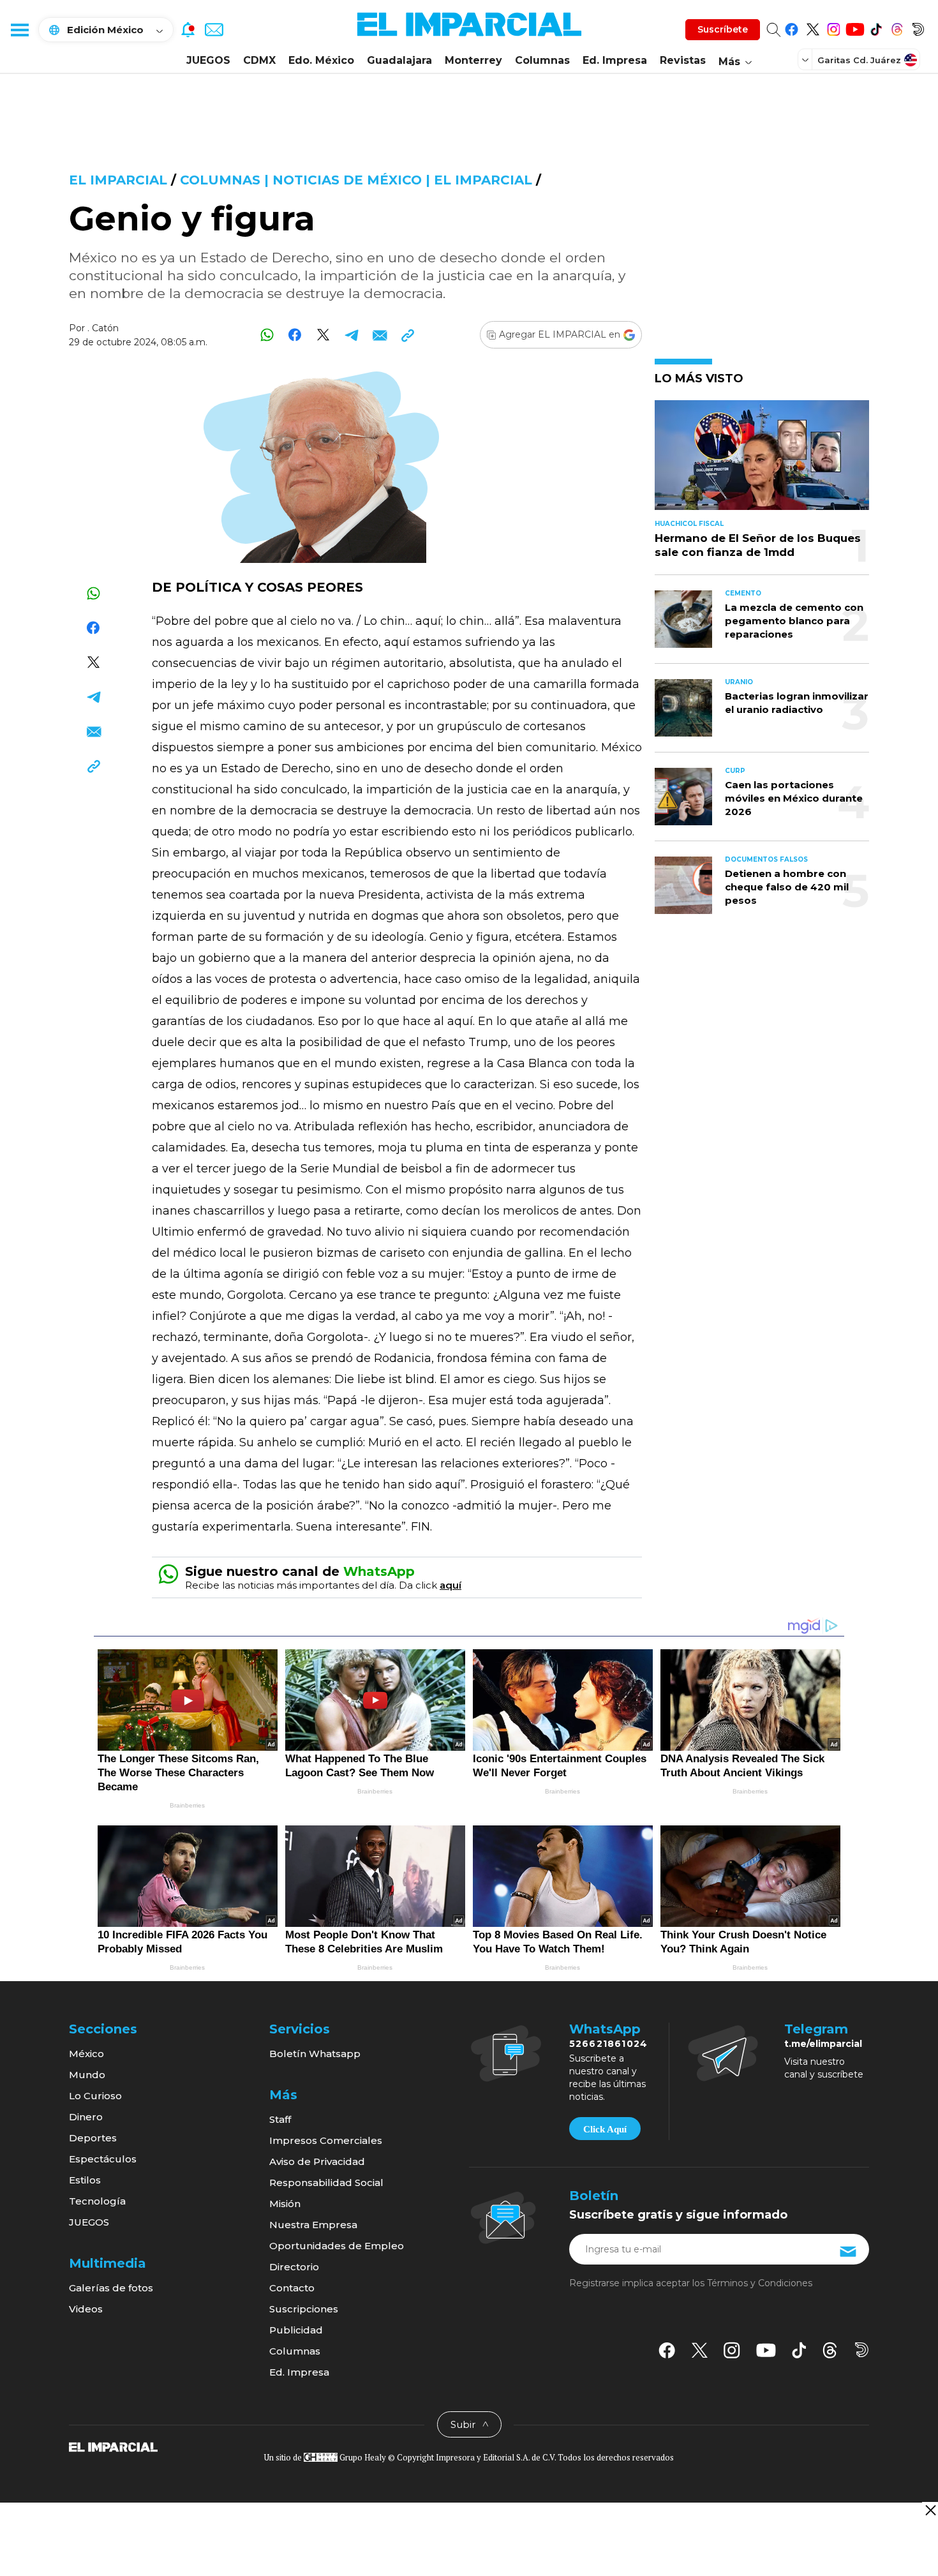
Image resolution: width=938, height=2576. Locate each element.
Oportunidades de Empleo (337, 2246)
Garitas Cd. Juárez (859, 60)
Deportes (93, 2138)
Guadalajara (399, 60)
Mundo (87, 2075)
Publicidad (296, 2330)
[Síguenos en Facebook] (792, 27)
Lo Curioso (95, 2096)
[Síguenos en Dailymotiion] (862, 2350)
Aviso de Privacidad (317, 2161)
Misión (285, 2204)
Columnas (542, 60)
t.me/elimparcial (823, 2044)
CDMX (259, 60)
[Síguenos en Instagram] (834, 27)
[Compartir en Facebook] (295, 335)
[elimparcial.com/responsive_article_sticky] (930, 2510)
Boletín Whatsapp (315, 2054)
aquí (450, 1585)
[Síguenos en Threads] (897, 27)
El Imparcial (118, 180)
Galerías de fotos (111, 2288)
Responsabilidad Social (326, 2183)
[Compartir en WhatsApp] (267, 335)
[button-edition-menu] (807, 59)
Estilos (85, 2180)
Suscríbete (723, 29)
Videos (86, 2309)
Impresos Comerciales (326, 2140)
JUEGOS (208, 60)
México (86, 2054)
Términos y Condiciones (760, 2283)
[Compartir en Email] (379, 335)
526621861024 (608, 2044)
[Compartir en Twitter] (323, 335)
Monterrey (473, 60)
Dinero (86, 2117)
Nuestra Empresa (313, 2225)
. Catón (103, 328)
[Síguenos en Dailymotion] (918, 27)
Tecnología (97, 2201)
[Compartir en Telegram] (351, 335)
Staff (280, 2119)
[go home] (113, 2446)
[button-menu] (19, 29)
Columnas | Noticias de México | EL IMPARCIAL (356, 180)
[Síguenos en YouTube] (855, 27)
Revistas (683, 60)
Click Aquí (605, 2129)
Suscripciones (304, 2309)
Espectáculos (103, 2159)
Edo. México (321, 60)
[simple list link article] (762, 461)
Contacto (292, 2288)
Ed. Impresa (615, 60)
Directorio (294, 2267)
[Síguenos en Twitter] (813, 27)
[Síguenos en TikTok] (876, 27)
